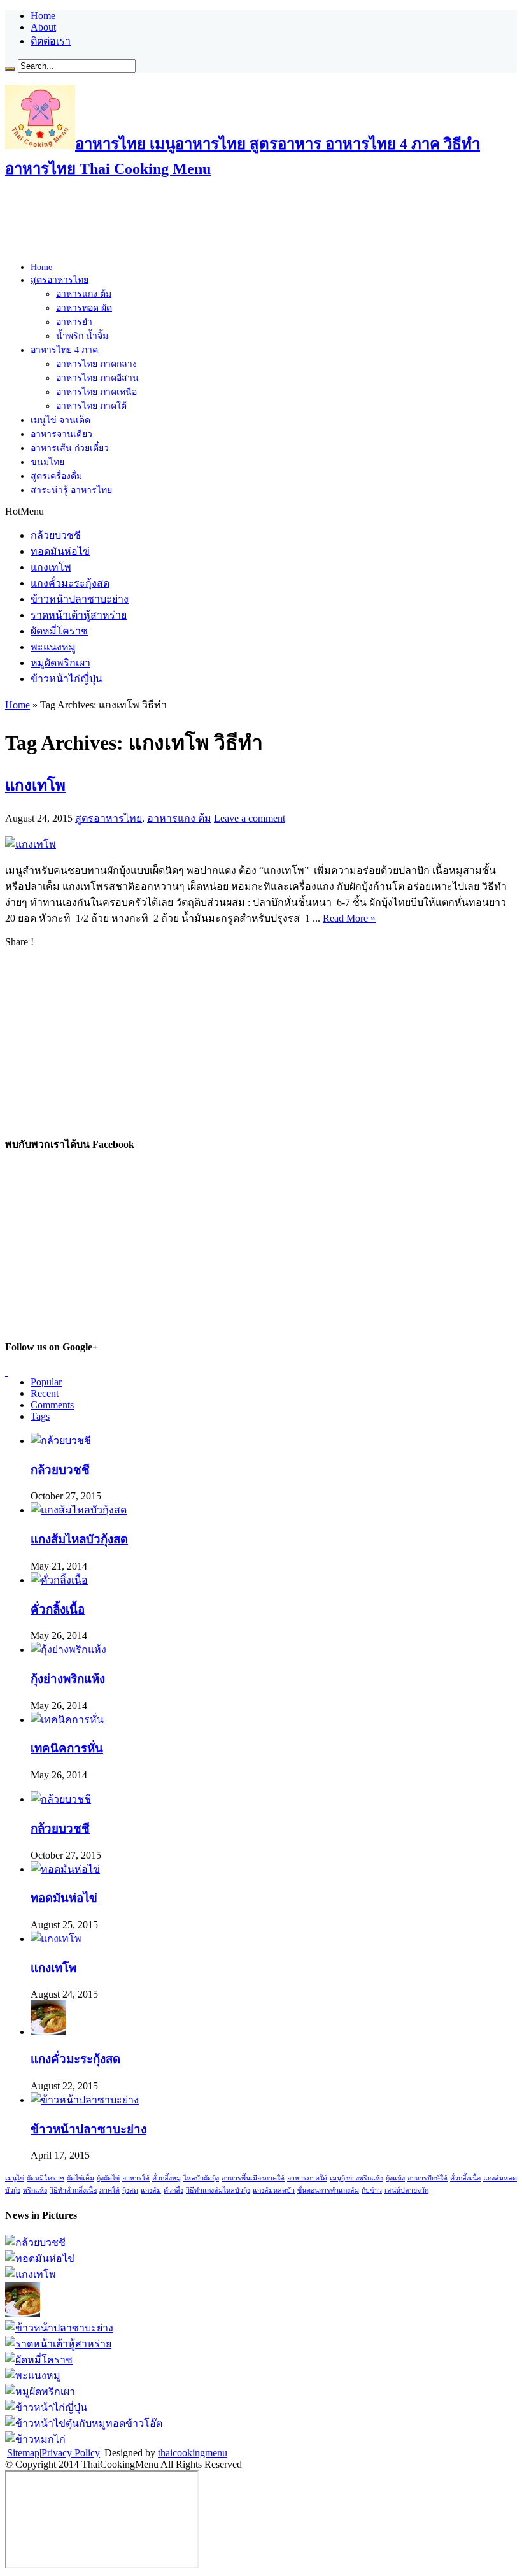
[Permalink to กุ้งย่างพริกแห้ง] (68, 1649)
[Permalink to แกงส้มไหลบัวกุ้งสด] (79, 1510)
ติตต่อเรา (51, 41)
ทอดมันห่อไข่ (60, 551)
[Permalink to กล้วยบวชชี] (61, 1441)
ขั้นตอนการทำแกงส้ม (328, 2190)
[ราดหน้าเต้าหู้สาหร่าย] (58, 2344)
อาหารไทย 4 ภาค (64, 350)
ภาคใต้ (109, 2190)
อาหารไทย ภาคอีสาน (97, 378)
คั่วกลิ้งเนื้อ (58, 1609)
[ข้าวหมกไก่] (35, 2439)
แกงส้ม (151, 2190)
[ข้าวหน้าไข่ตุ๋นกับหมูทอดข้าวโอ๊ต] (84, 2423)
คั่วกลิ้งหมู (166, 2178)
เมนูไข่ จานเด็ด (60, 420)
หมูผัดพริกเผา (60, 663)
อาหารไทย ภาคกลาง (96, 364)
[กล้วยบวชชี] (35, 2243)
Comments (52, 1405)
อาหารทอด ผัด (84, 308)
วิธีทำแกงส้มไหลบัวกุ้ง (218, 2190)
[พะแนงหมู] (33, 2376)
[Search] (10, 69)
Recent (45, 1393)
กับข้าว (372, 2190)
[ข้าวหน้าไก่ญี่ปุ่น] (46, 2408)
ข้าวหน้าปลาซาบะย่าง (80, 599)
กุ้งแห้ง (395, 2178)
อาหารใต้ (136, 2178)
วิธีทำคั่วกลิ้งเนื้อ (73, 2190)
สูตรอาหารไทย (60, 280)
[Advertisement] (237, 222)
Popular (46, 1382)
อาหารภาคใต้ (307, 2178)
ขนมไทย (47, 462)
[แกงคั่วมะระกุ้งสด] (23, 2314)
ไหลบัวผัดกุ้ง (201, 2178)
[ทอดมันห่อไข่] (40, 2258)
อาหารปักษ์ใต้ (427, 2178)
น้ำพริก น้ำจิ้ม (82, 336)
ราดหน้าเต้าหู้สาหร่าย (79, 615)
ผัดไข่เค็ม (81, 2178)
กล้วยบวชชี (56, 535)
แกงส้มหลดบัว (274, 2190)
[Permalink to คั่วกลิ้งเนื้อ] (59, 1580)
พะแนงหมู (53, 647)
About (43, 27)
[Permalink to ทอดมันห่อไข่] (65, 1869)
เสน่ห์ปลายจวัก (406, 2190)
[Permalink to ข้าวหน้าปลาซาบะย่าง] (85, 2100)
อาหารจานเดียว (61, 434)
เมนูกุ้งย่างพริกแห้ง (356, 2178)
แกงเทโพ (51, 567)
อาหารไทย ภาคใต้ (91, 406)
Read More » (349, 918)
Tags (40, 1416)
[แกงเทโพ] (31, 2274)
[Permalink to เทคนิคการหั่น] (67, 1720)
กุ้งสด (130, 2190)
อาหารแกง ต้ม (84, 294)
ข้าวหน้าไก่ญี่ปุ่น (67, 679)
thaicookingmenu (193, 2453)
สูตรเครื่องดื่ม (56, 476)
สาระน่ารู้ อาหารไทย (71, 490)
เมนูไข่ (15, 2178)
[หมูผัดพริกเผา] (40, 2392)
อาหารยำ (74, 322)
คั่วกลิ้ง (173, 2190)
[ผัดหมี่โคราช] (39, 2360)
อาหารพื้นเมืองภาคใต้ (253, 2178)
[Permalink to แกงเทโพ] (31, 844)
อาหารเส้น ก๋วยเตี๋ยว (70, 448)
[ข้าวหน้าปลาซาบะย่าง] (59, 2328)
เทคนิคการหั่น (67, 1748)
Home (43, 16)
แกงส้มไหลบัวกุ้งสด (79, 1539)
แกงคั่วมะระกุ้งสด (70, 583)
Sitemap (23, 2453)
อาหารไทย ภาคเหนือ (96, 392)
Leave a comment (250, 818)
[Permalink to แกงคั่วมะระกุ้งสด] (48, 2032)
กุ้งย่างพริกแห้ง (68, 1679)
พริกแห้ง (35, 2190)
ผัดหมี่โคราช (59, 631)
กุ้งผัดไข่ (108, 2178)
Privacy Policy (71, 2453)
